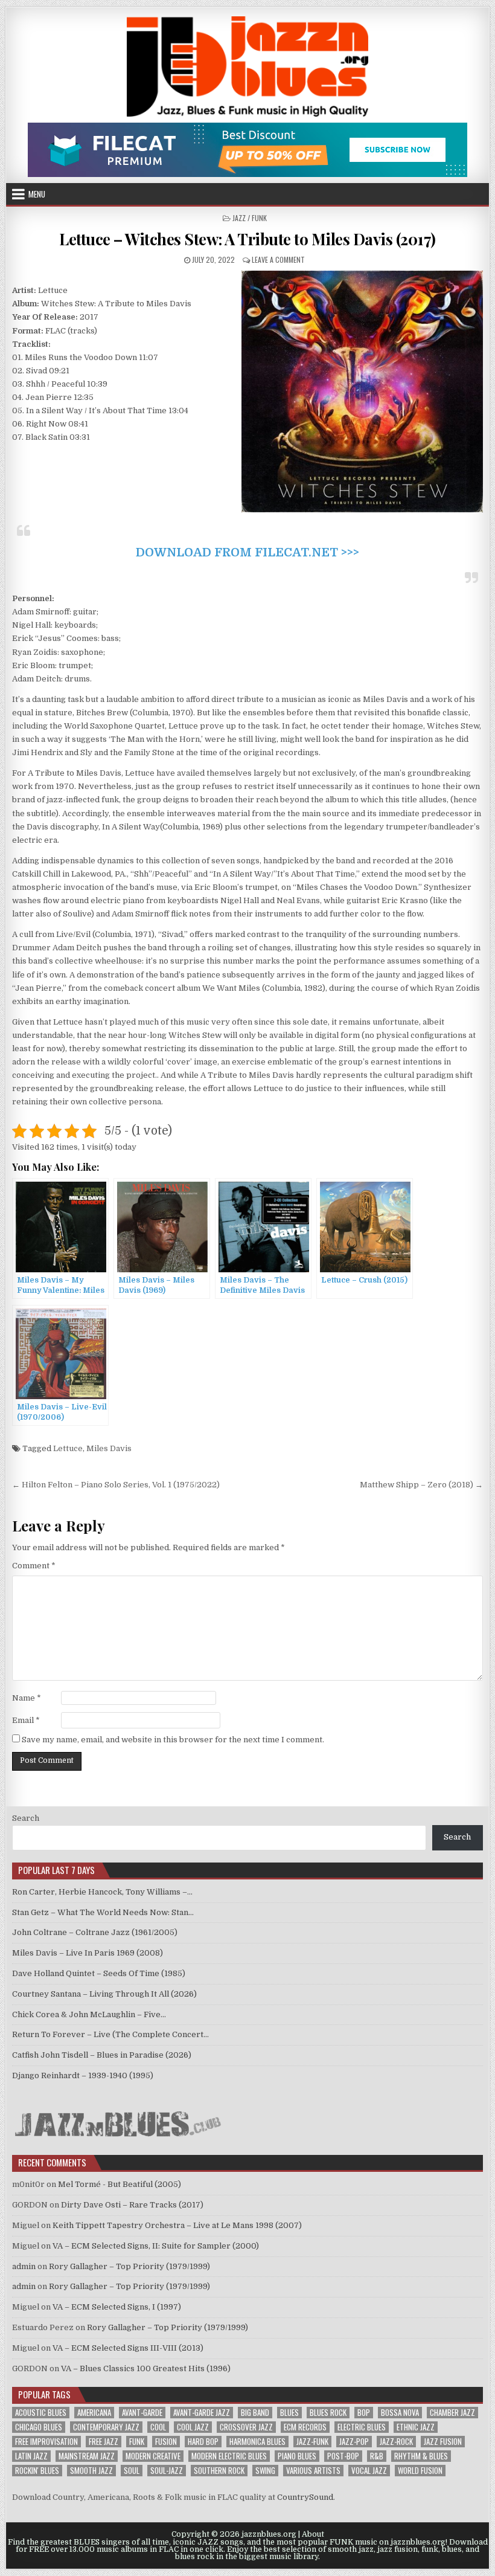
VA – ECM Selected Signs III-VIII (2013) (128, 2348)
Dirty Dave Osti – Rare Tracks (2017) (132, 2205)
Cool (158, 2427)
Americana (94, 2413)
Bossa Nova (400, 2413)
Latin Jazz (31, 2456)
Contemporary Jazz (106, 2427)
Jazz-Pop (354, 2442)
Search (26, 1818)
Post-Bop (343, 2456)
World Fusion (420, 2471)
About (313, 2534)
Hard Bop (203, 2442)
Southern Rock (219, 2471)
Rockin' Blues (37, 2471)
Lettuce (68, 1448)
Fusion (166, 2442)
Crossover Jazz (246, 2427)
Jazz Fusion (443, 2442)
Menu (37, 194)
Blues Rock (328, 2413)
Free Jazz (104, 2442)
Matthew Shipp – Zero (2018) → (421, 1485)
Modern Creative (153, 2456)
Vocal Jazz (369, 2471)
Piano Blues (297, 2456)
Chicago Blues (39, 2427)
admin (24, 2266)
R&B (377, 2456)
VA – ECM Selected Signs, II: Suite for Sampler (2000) (156, 2246)
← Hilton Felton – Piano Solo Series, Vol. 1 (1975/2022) (116, 1485)
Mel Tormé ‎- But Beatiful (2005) (120, 2184)
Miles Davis (109, 1448)
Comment (34, 1566)
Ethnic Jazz (416, 2427)
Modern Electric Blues (229, 2456)
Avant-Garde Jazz (202, 2413)
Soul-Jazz (167, 2471)
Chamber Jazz (452, 2413)
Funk (137, 2442)
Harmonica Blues (257, 2442)
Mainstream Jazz (87, 2456)
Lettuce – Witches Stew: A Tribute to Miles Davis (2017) (247, 239)
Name (27, 1698)
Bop (364, 2413)
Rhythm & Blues (421, 2456)
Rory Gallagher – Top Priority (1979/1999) (129, 2266)
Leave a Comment (278, 259)
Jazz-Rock (396, 2442)
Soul (132, 2471)
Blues (289, 2413)
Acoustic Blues (41, 2413)
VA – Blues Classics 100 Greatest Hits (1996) (146, 2368)
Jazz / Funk (250, 218)
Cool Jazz (193, 2427)
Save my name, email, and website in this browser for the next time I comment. (173, 1740)
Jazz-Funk (312, 2442)
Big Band (255, 2413)
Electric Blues (362, 2427)
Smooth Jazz (91, 2471)
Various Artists (313, 2471)
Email (26, 1720)
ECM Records (305, 2427)
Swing (265, 2471)
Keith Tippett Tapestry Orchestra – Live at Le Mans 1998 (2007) (177, 2225)
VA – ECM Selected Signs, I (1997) (117, 2307)
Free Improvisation (46, 2442)
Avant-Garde (142, 2413)
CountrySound (305, 2497)
